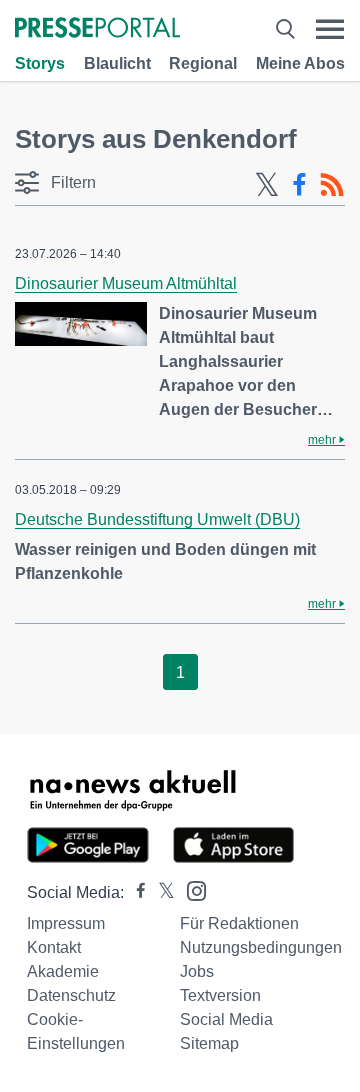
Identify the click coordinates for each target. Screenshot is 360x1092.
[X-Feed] (267, 185)
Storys (40, 63)
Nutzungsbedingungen (261, 947)
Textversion (220, 995)
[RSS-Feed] (332, 185)
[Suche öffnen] (285, 29)
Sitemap (209, 1043)
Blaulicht (117, 63)
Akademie (63, 971)
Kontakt (54, 947)
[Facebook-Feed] (299, 185)
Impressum (66, 923)
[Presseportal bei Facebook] (135, 892)
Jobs (197, 971)
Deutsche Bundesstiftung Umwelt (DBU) (157, 519)
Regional (203, 63)
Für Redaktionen (239, 923)
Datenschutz (71, 995)
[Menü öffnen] (330, 29)
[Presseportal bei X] (160, 892)
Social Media (226, 1019)
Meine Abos (300, 63)
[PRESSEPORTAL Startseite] (97, 29)
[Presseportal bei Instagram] (190, 889)
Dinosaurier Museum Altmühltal (126, 283)
